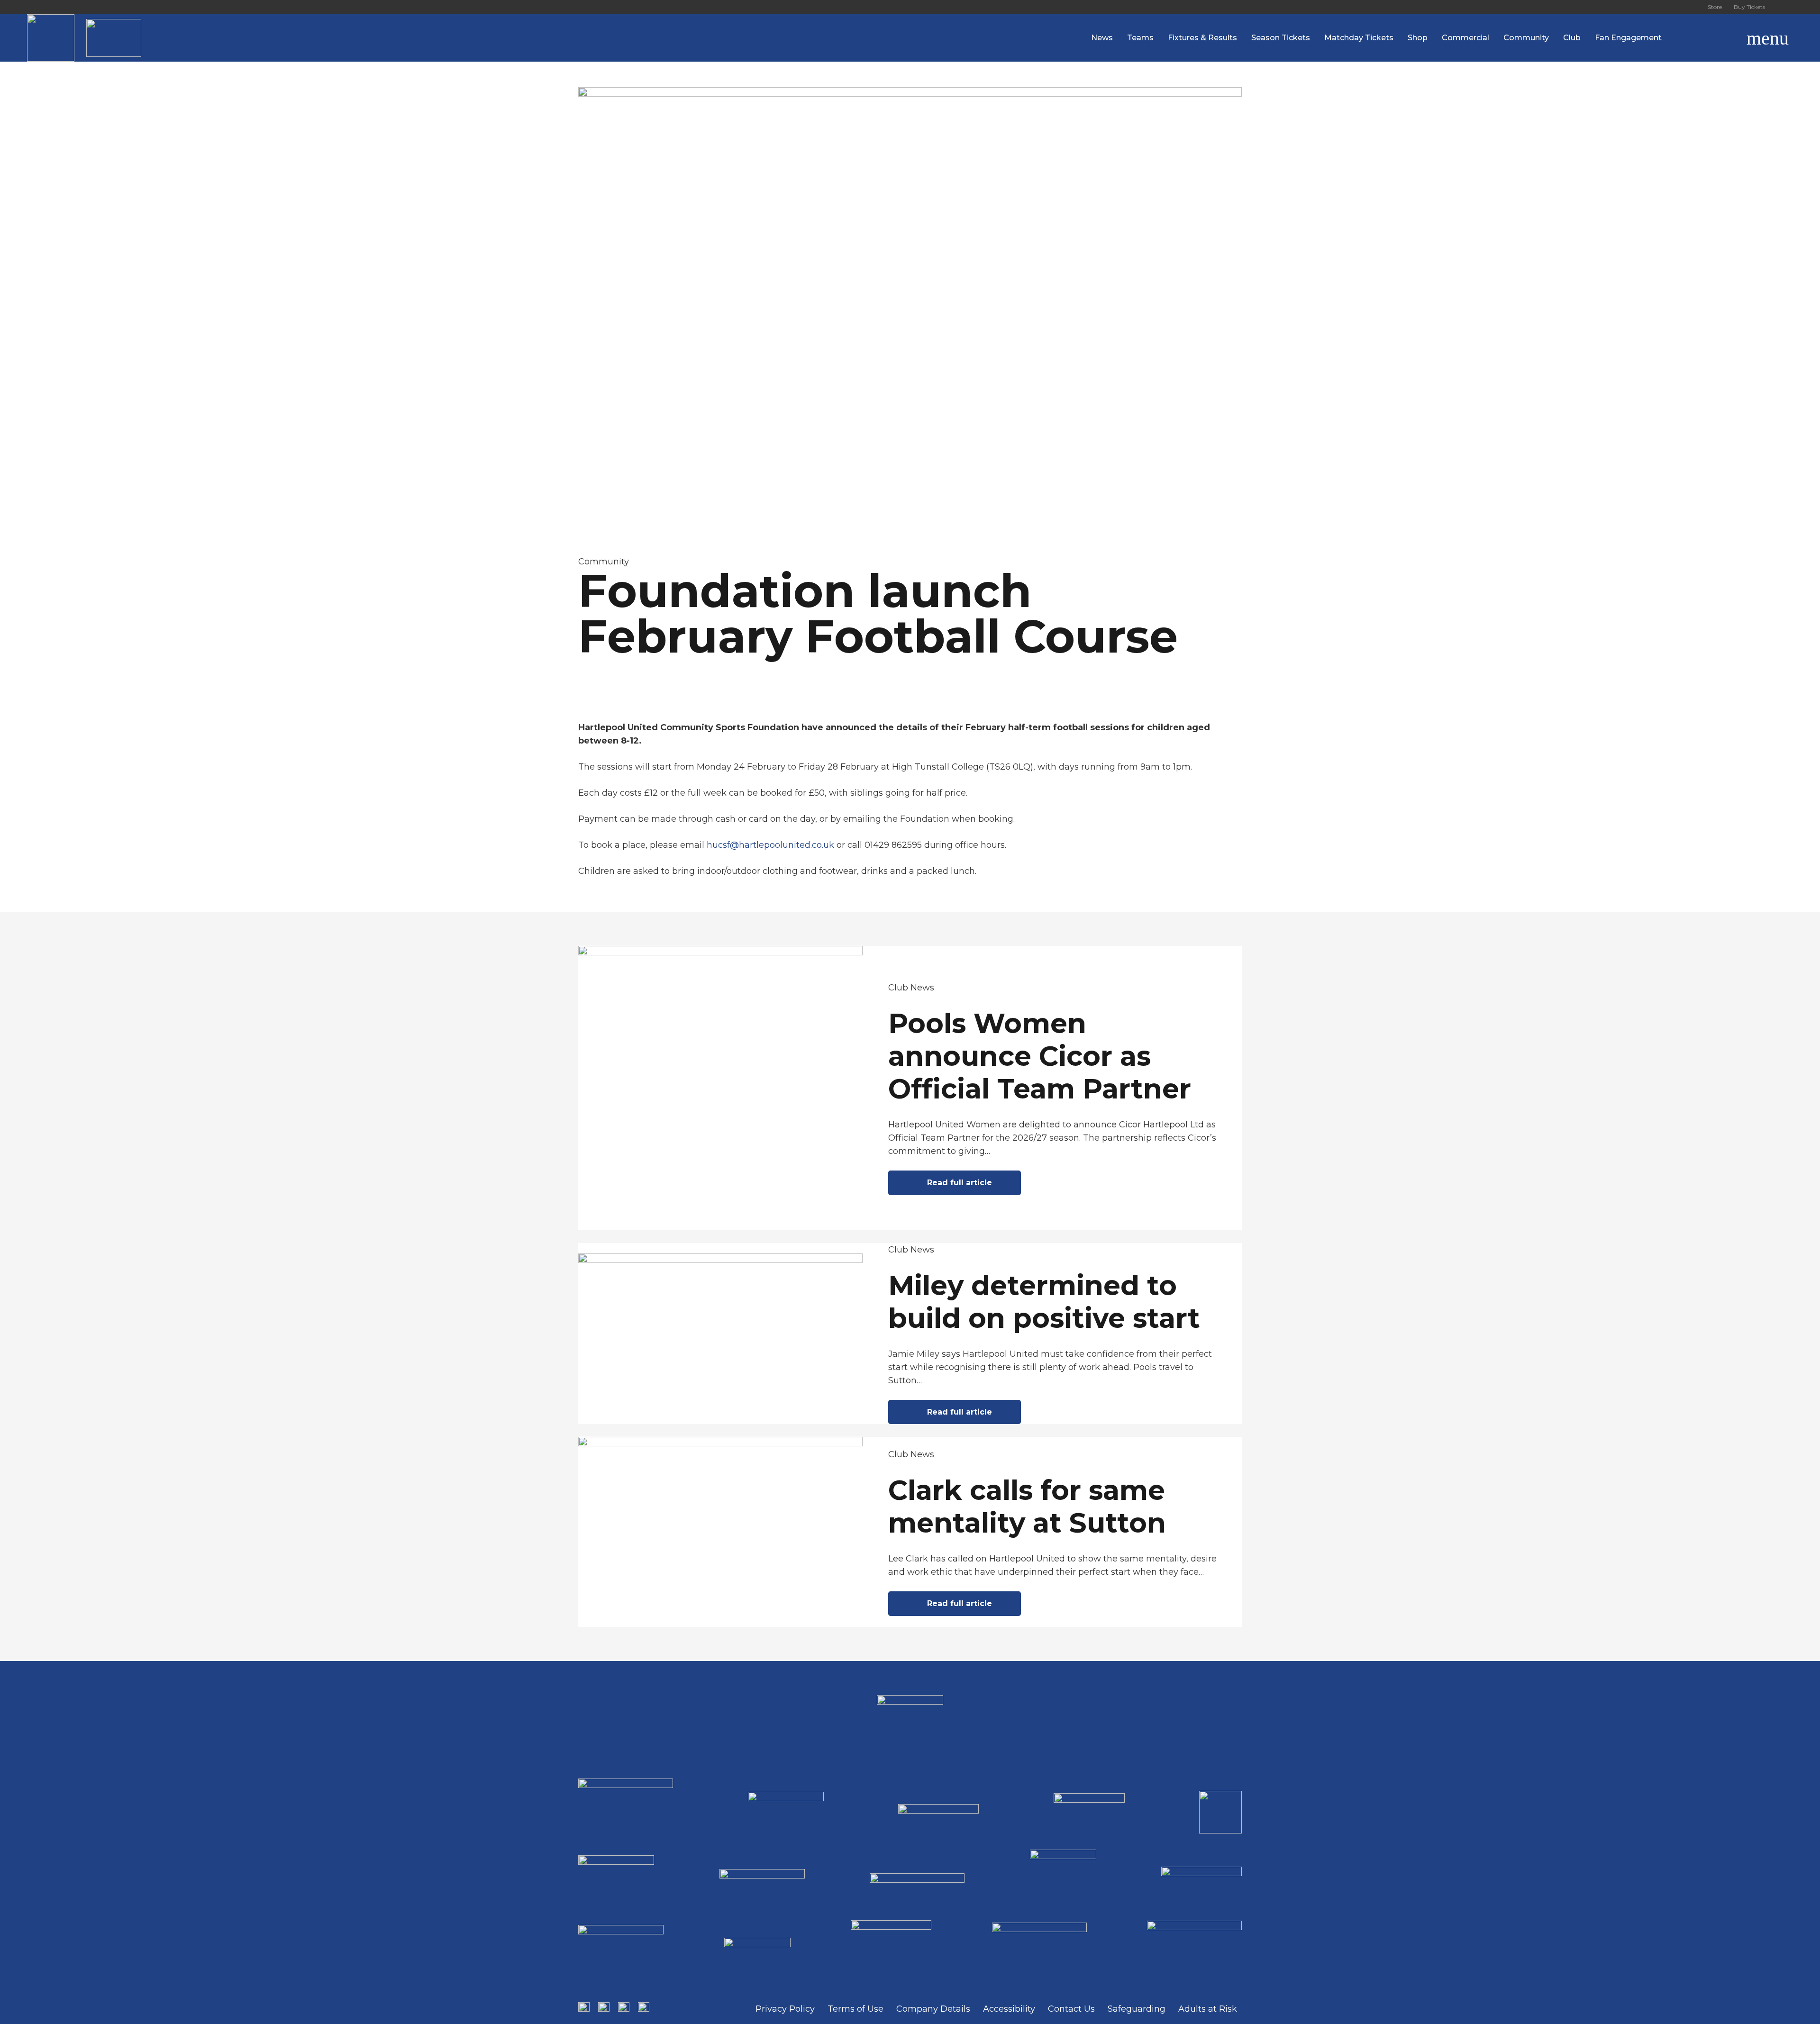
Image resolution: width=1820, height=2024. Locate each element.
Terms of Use (855, 2009)
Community (604, 562)
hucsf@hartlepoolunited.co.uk (770, 845)
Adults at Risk (1208, 2009)
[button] (1723, 38)
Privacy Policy (785, 2009)
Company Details (933, 2009)
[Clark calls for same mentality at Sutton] (910, 1532)
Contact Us (1071, 2009)
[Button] (1782, 7)
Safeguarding (1137, 2009)
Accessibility (1009, 2009)
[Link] (51, 38)
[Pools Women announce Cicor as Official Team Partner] (910, 1088)
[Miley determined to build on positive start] (910, 1334)
